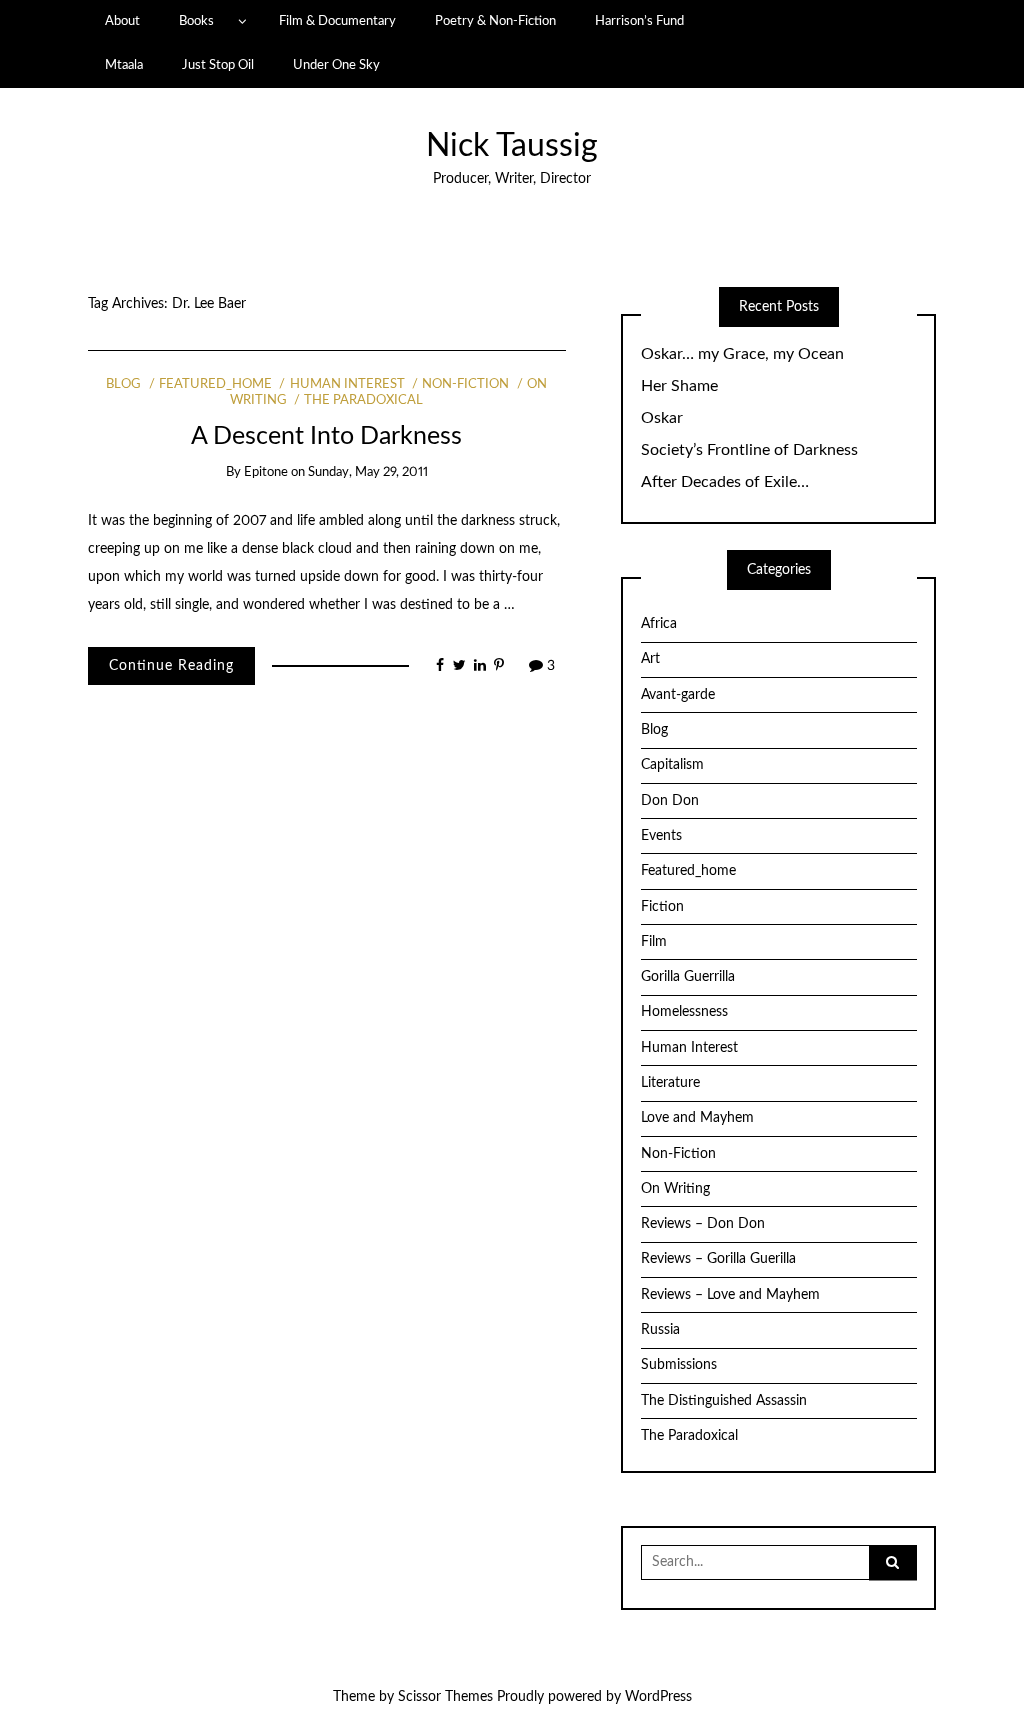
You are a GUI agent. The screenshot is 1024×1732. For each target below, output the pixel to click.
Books (196, 21)
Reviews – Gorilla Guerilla (718, 1259)
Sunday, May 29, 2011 (368, 472)
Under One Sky (336, 65)
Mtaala (124, 65)
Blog (123, 384)
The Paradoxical (363, 400)
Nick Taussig (512, 146)
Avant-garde (678, 695)
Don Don (670, 801)
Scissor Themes (445, 1697)
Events (661, 836)
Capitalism (672, 765)
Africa (659, 624)
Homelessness (684, 1012)
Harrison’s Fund (639, 21)
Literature (670, 1083)
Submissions (679, 1365)
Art (650, 659)
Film (654, 942)
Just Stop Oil (218, 65)
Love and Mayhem (697, 1118)
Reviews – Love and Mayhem (730, 1295)
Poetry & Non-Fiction (495, 21)
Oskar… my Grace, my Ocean (742, 354)
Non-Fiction (465, 384)
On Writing (675, 1189)
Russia (660, 1330)
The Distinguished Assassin (724, 1401)
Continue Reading (171, 666)
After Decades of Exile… (725, 482)
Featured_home (215, 384)
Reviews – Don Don (703, 1224)
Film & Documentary (337, 21)
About (122, 21)
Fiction (662, 907)
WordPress (658, 1697)
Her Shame (679, 386)
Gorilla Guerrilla (688, 977)
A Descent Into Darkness (326, 436)
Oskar (662, 418)
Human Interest (347, 384)
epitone (266, 472)
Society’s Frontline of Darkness (749, 450)
